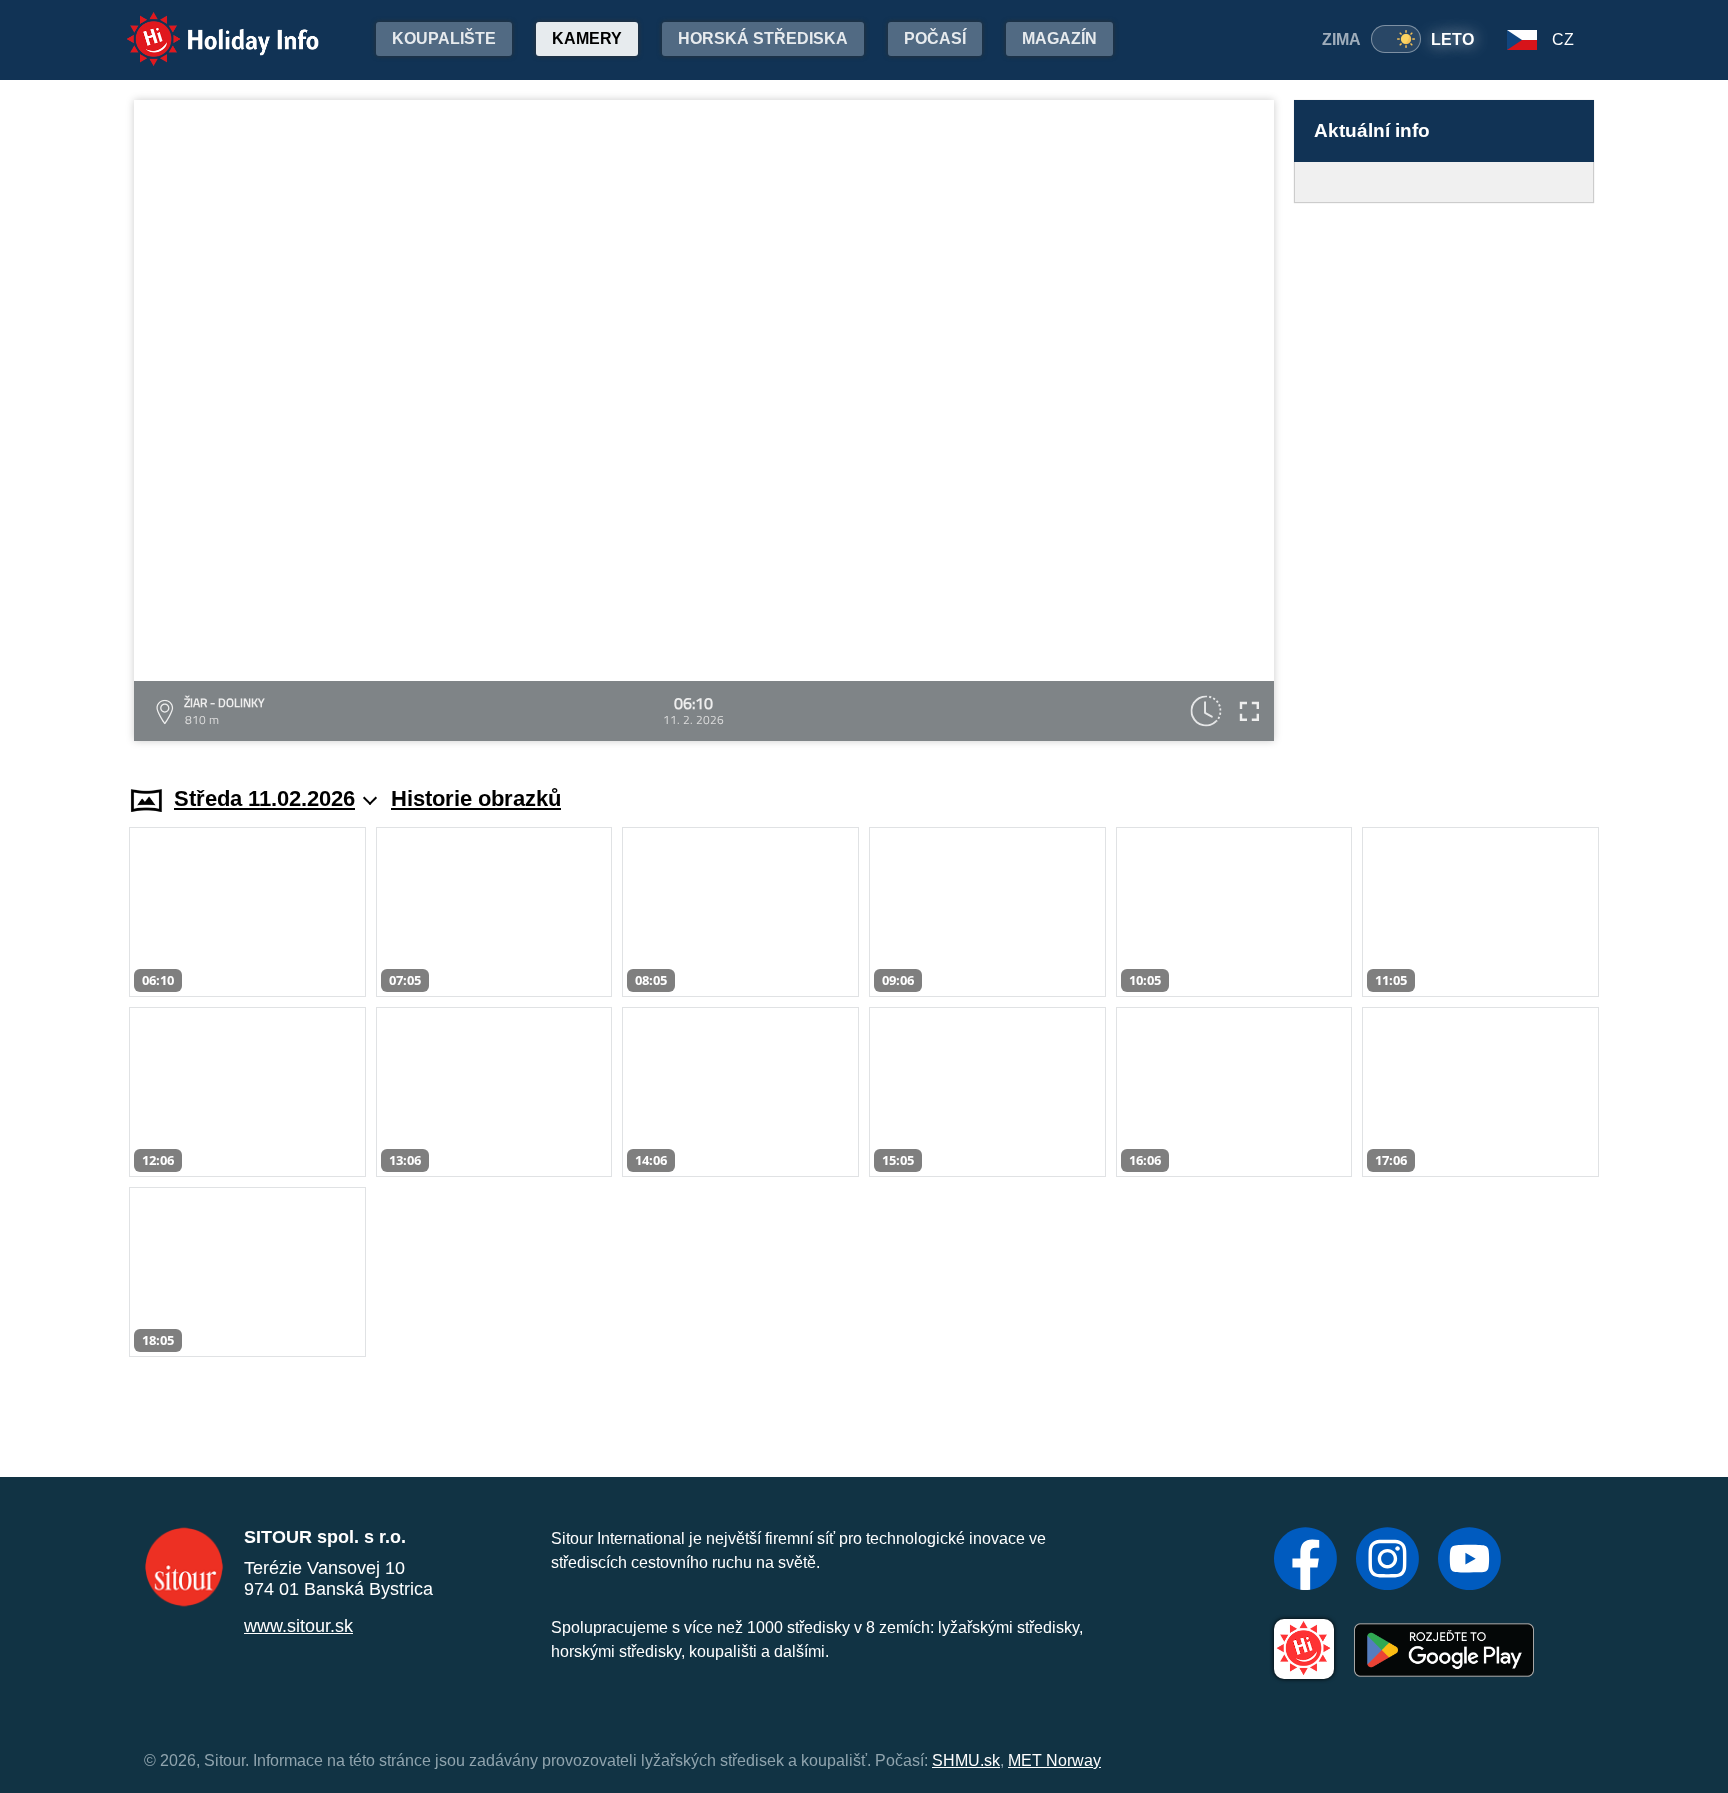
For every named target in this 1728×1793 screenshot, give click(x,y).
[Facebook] (1305, 1561)
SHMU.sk (966, 1760)
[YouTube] (1469, 1561)
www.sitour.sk (298, 1626)
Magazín (1059, 38)
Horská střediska (763, 38)
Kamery (587, 38)
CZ (1563, 39)
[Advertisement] (1444, 475)
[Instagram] (1387, 1561)
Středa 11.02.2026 (264, 798)
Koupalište (444, 38)
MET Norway (1054, 1760)
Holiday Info (204, 25)
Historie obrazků (476, 798)
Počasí (935, 38)
